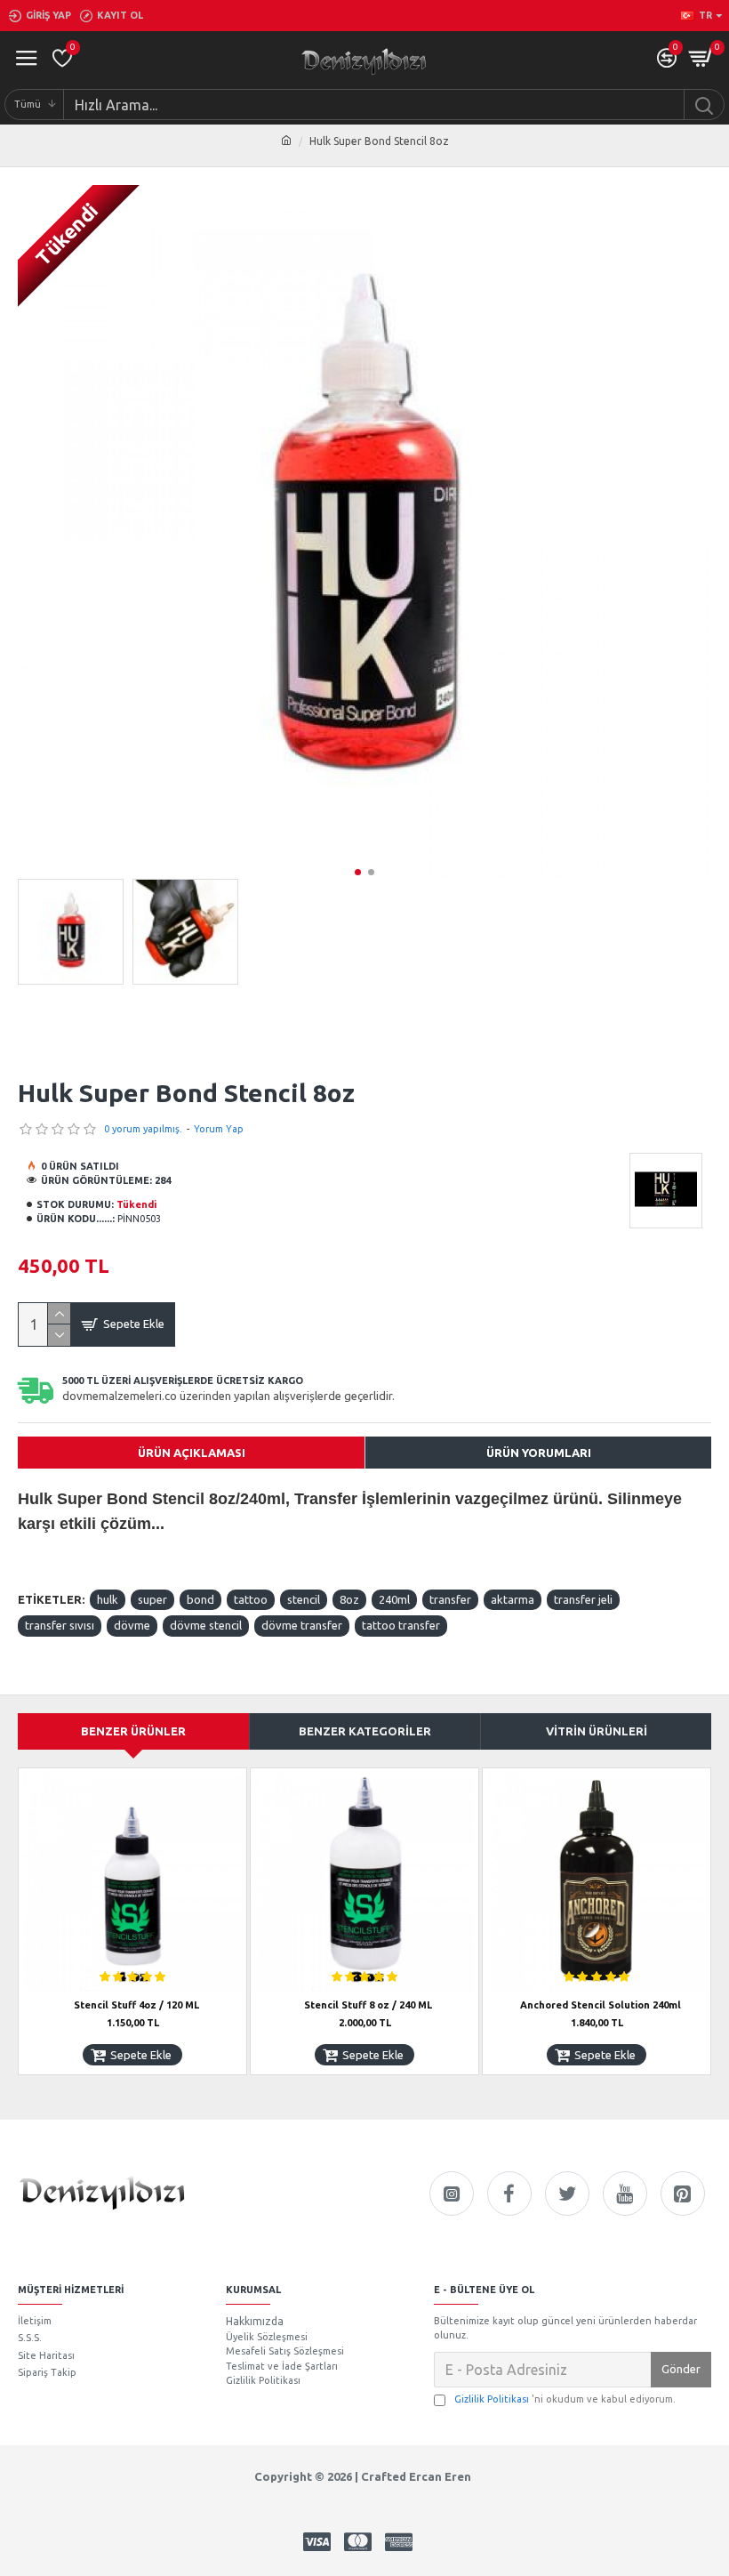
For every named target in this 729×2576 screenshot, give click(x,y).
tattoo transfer (401, 1625)
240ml (394, 1599)
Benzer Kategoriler (365, 1731)
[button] (358, 872)
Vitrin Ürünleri (597, 1731)
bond (200, 1599)
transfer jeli (583, 1599)
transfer (450, 1599)
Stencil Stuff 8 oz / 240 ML (368, 2005)
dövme (132, 1625)
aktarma (513, 1599)
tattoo (251, 1599)
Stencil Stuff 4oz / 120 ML (136, 2005)
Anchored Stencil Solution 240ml (601, 2005)
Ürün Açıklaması (192, 1453)
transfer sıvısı (60, 1625)
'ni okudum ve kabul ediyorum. (565, 2399)
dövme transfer (302, 1625)
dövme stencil (206, 1625)
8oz (349, 1599)
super (152, 1599)
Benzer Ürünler (133, 1731)
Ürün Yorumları (539, 1453)
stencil (304, 1599)
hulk (108, 1599)
